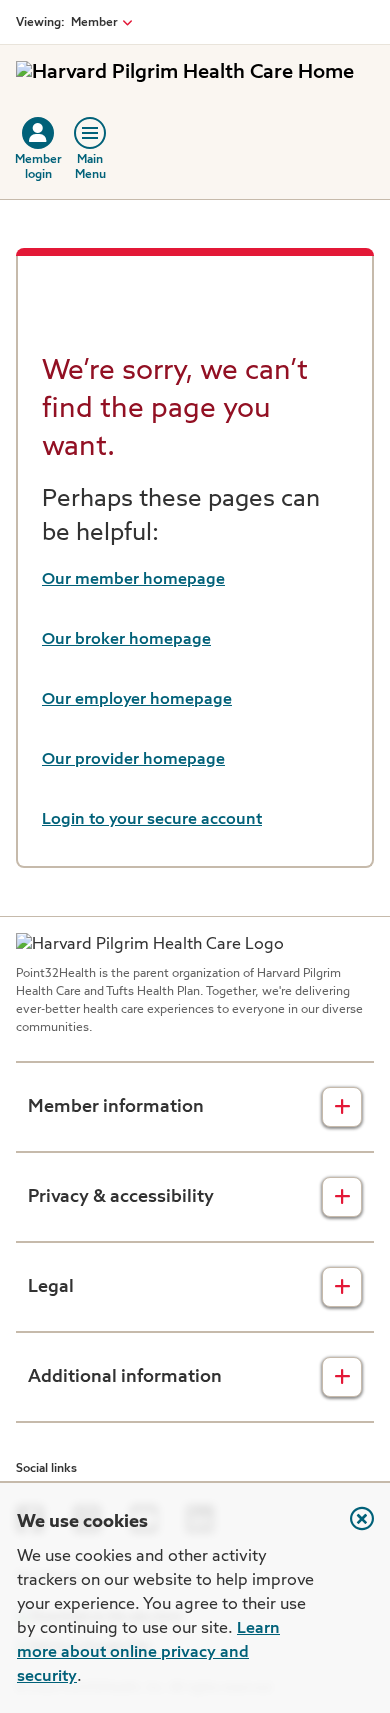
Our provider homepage (133, 760)
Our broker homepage (126, 640)
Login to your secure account (152, 820)
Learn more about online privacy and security (148, 1653)
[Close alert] (352, 1529)
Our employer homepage (137, 700)
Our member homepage (133, 580)
